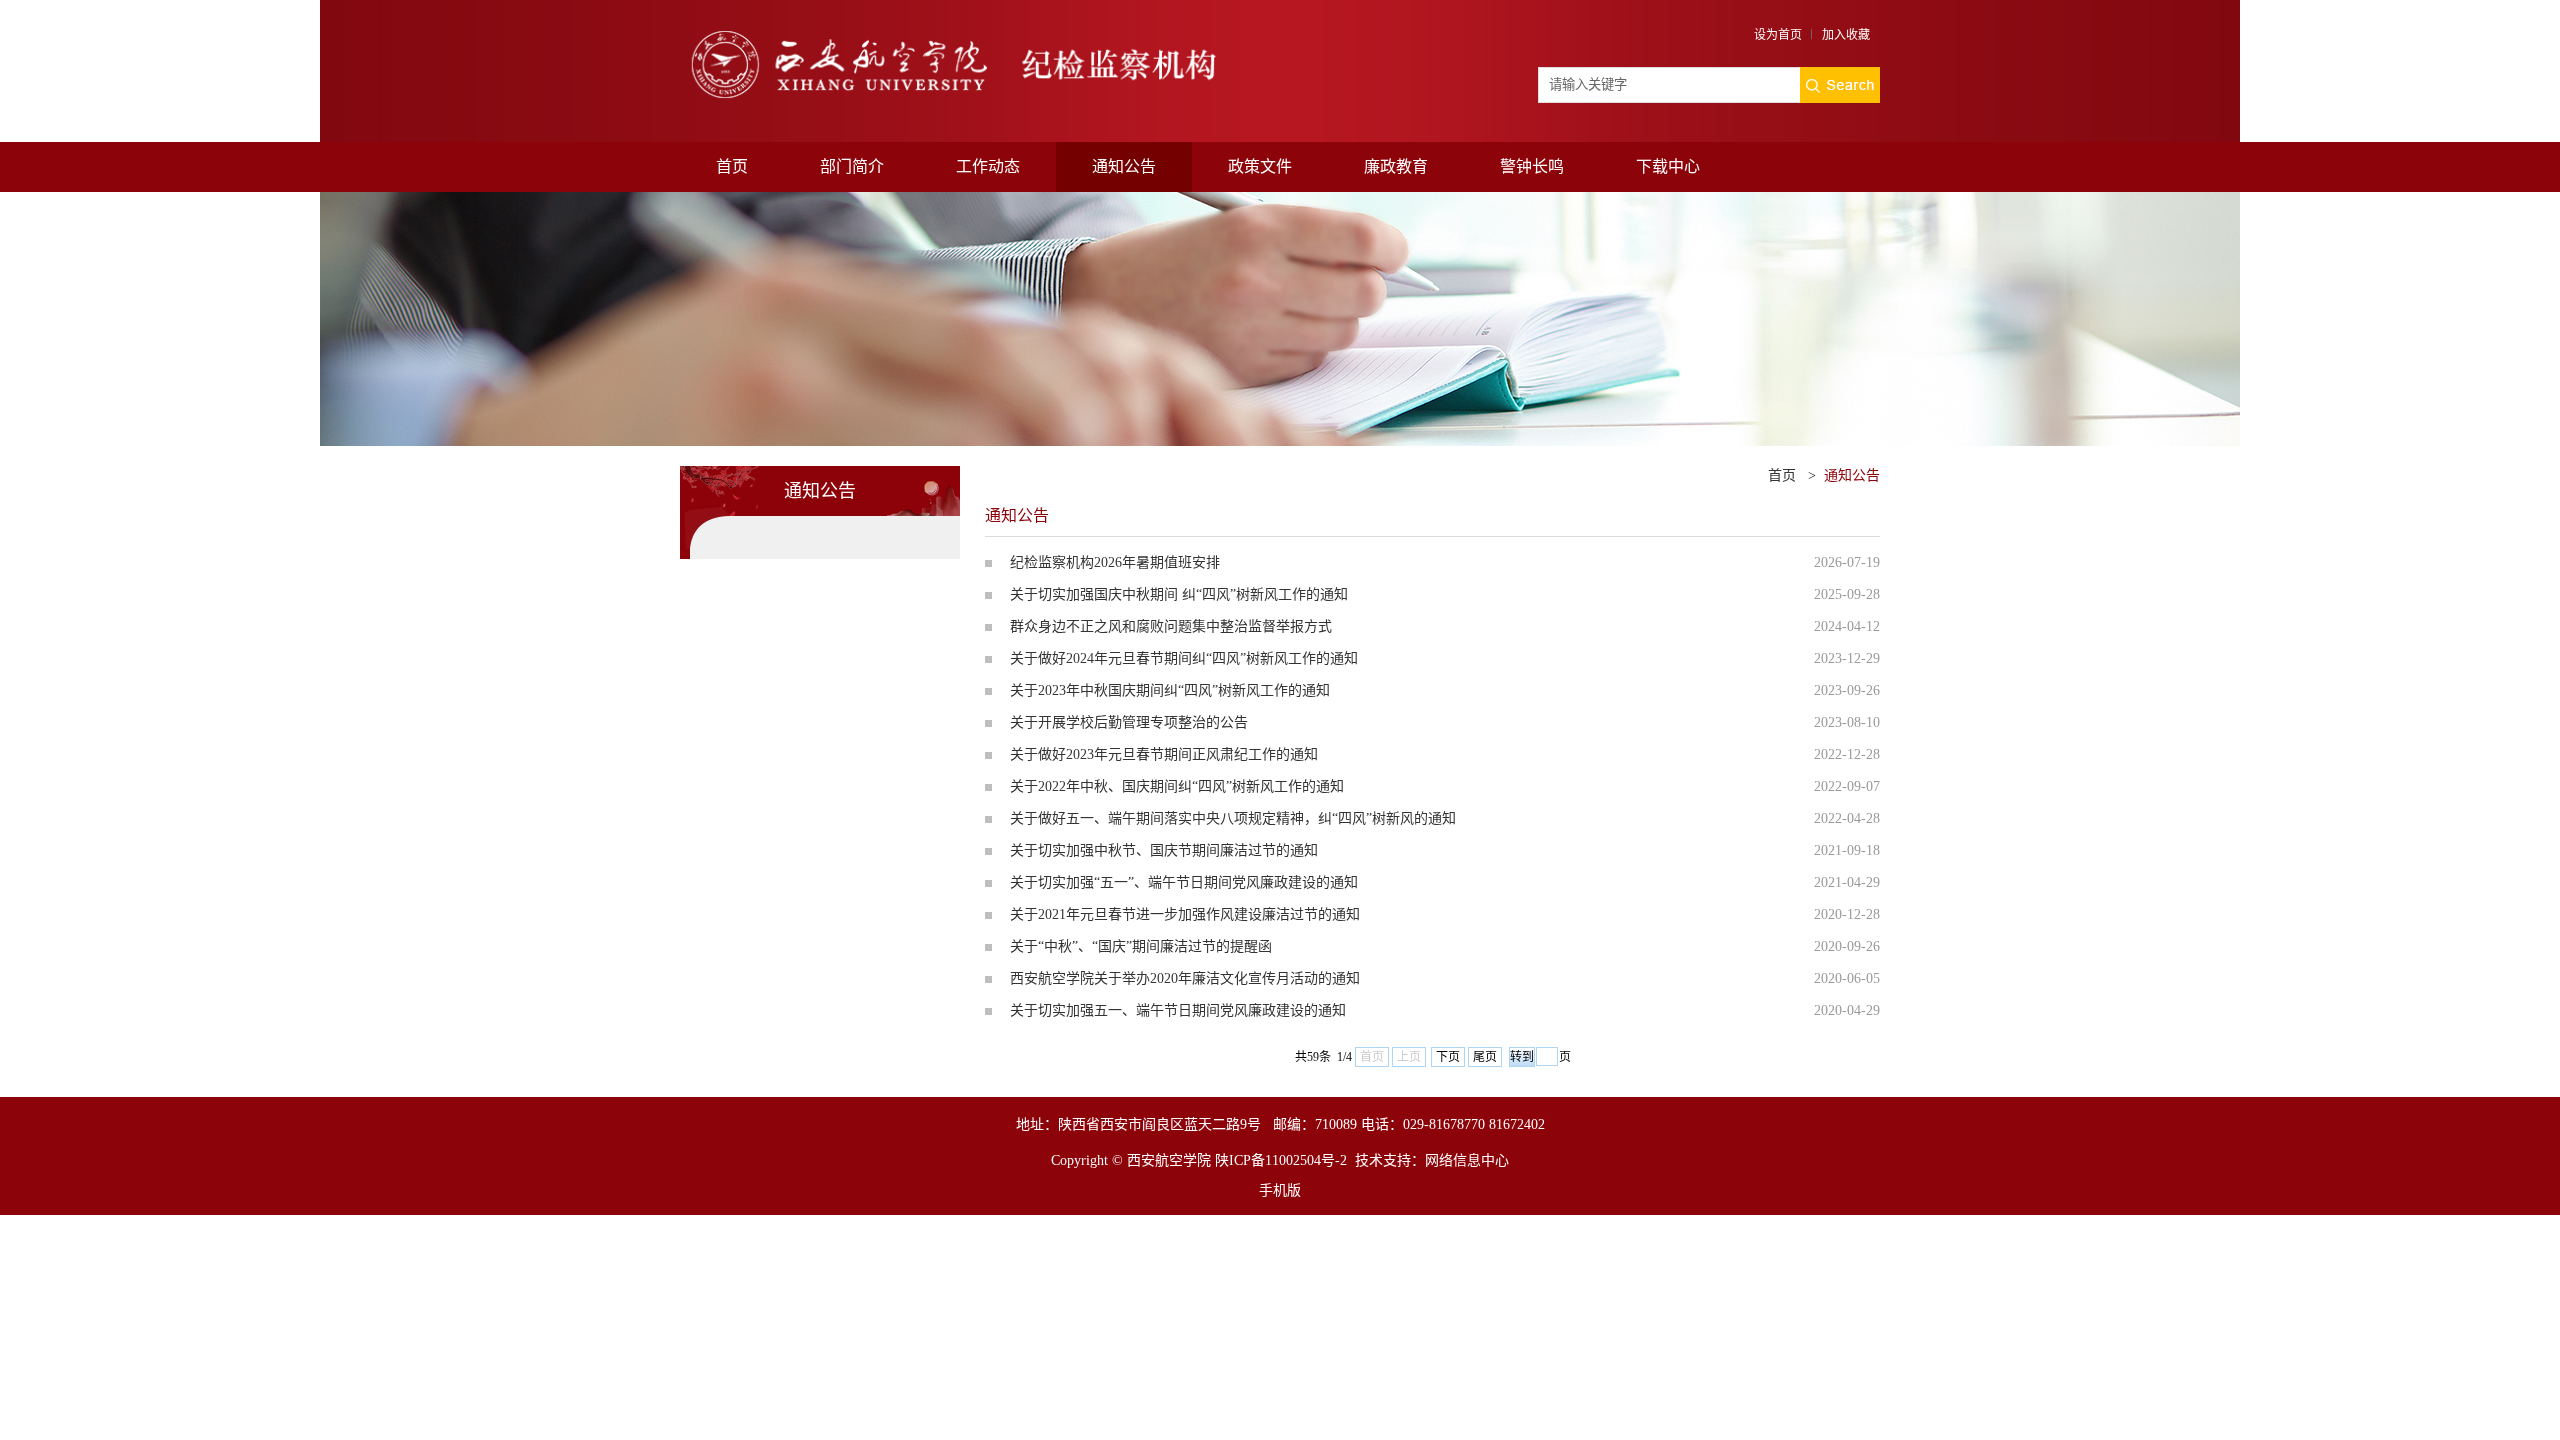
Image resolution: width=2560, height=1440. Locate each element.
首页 (732, 166)
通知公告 (1124, 166)
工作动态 (988, 166)
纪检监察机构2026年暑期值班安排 (1115, 562)
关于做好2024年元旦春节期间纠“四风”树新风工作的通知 (1184, 658)
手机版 (1280, 1190)
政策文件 (1260, 166)
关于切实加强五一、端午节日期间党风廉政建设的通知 (1178, 1010)
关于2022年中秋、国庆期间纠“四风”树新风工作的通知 (1177, 786)
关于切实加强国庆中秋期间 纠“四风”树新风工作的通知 (1179, 594)
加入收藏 (1846, 35)
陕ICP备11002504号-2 (1281, 1160)
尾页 (1485, 1057)
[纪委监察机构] (980, 37)
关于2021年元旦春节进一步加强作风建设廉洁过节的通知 (1185, 914)
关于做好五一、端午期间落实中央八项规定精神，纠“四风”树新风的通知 (1233, 818)
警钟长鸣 (1532, 166)
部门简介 (852, 166)
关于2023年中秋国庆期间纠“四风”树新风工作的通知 (1170, 690)
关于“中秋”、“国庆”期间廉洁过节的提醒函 (1141, 946)
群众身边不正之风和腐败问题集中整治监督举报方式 (1171, 626)
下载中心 (1668, 166)
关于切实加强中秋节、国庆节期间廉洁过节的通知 (1164, 850)
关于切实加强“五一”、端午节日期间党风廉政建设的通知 (1184, 882)
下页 (1448, 1057)
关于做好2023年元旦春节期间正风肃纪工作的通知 (1164, 754)
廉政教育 (1396, 166)
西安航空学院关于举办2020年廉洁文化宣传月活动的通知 (1185, 978)
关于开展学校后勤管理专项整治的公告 (1129, 722)
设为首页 (1778, 35)
